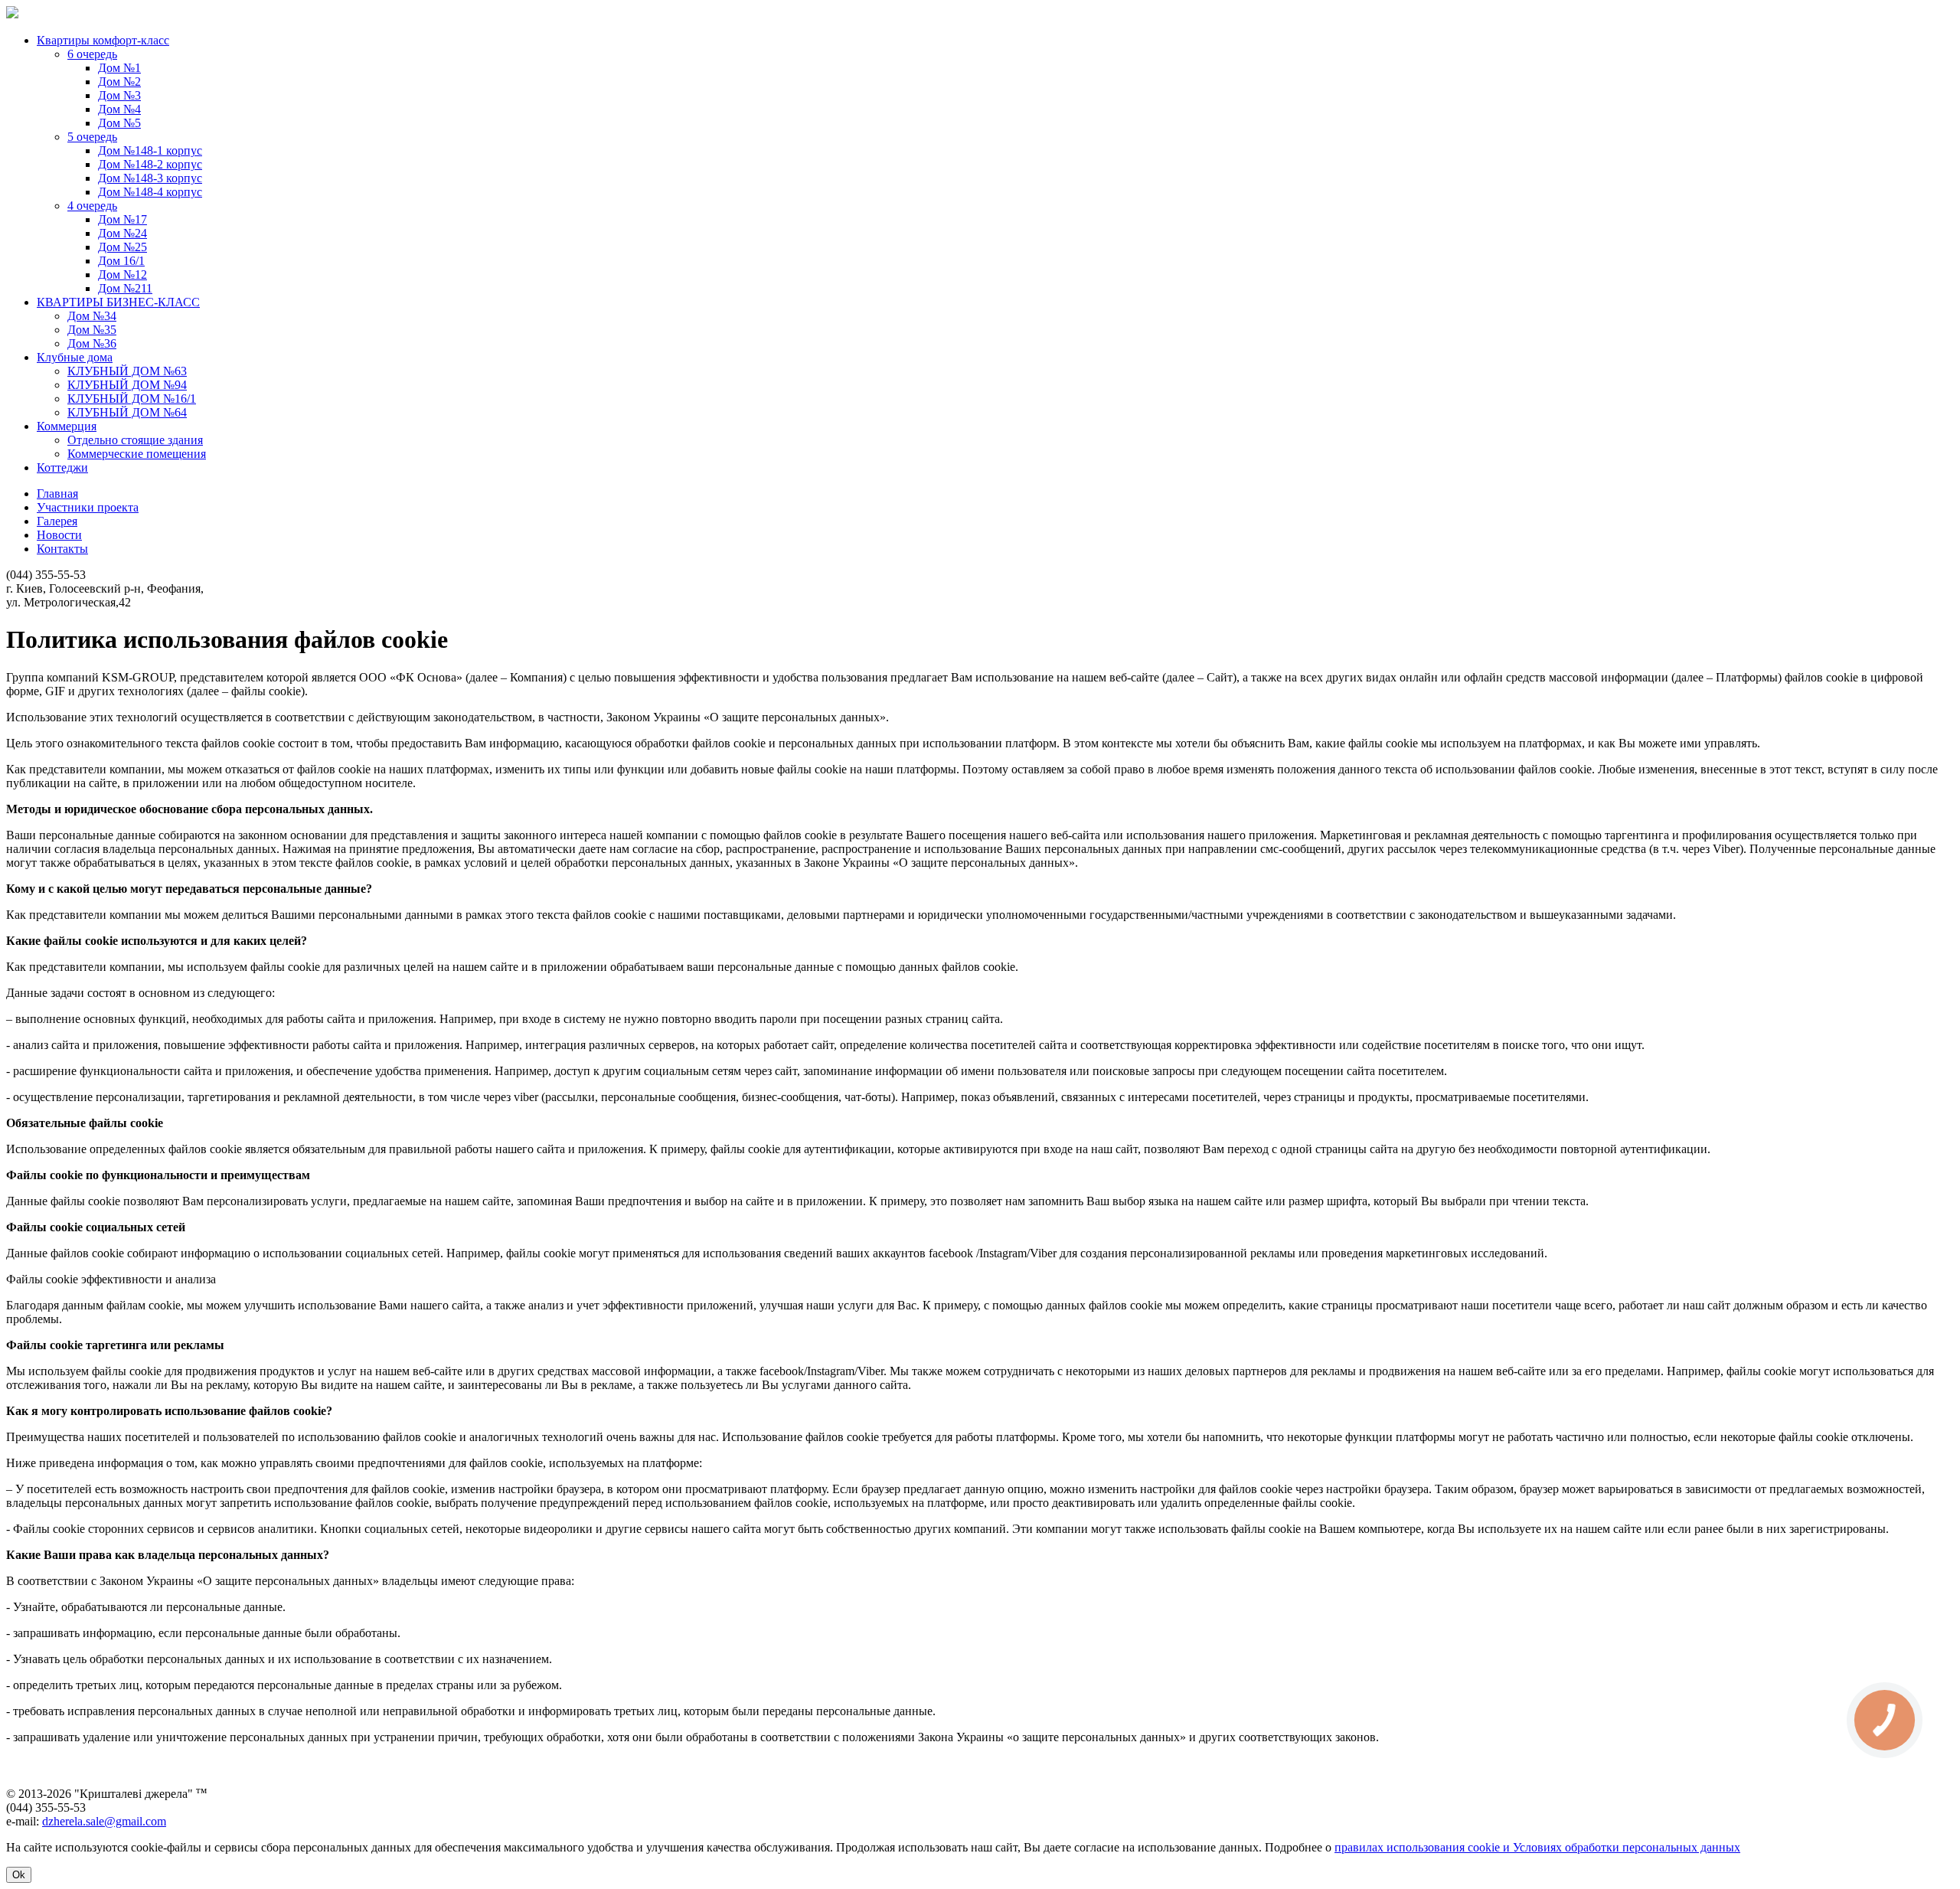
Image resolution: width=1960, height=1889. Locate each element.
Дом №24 (122, 233)
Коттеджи (62, 467)
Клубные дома (75, 357)
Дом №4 (119, 109)
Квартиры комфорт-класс (103, 40)
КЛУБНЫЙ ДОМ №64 (127, 412)
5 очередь (92, 137)
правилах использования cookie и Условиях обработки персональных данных (1537, 1847)
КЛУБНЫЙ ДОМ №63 (127, 371)
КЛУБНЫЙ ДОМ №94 (127, 385)
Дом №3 (119, 95)
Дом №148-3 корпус (150, 178)
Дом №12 (122, 275)
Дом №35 (92, 330)
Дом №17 (122, 219)
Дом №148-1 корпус (150, 150)
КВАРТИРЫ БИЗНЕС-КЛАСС (118, 302)
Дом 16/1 (121, 261)
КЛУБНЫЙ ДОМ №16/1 (132, 399)
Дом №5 (119, 123)
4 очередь (92, 206)
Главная (57, 493)
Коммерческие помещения (137, 454)
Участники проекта (88, 507)
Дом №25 (122, 247)
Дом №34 (92, 316)
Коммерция (67, 426)
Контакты (62, 549)
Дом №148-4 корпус (150, 192)
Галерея (57, 521)
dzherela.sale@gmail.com (104, 1821)
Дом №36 (92, 343)
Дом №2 (119, 82)
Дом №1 (119, 68)
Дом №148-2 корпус (150, 164)
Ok (19, 1875)
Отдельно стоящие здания (135, 440)
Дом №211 (125, 288)
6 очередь (92, 54)
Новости (59, 535)
